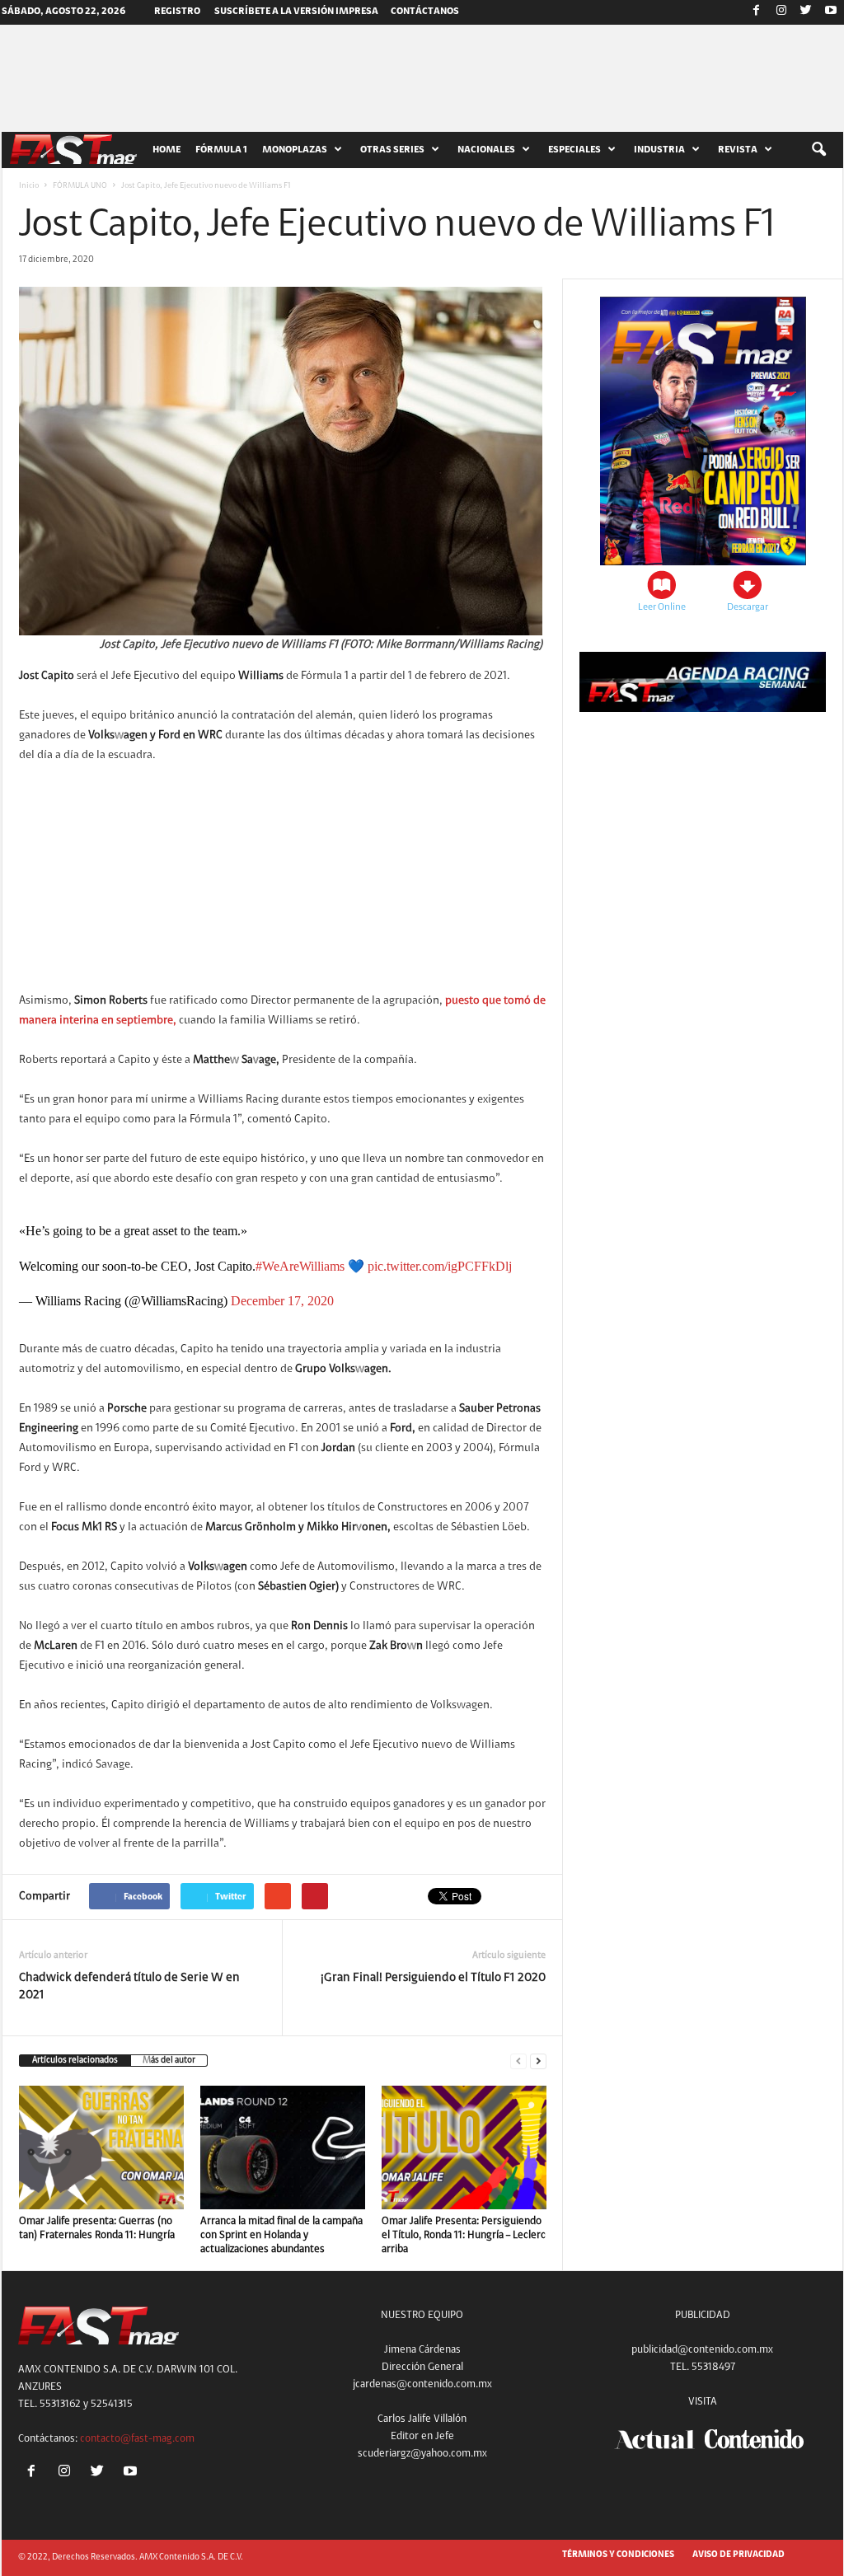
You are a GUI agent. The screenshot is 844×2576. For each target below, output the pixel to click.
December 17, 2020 (282, 1301)
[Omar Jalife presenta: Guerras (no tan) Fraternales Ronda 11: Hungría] (101, 2147)
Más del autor (169, 2061)
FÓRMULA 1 (221, 150)
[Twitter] (806, 12)
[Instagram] (781, 12)
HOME (166, 150)
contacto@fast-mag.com (137, 2439)
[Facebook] (757, 12)
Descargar (748, 607)
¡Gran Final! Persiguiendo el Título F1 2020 (433, 1978)
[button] (818, 150)
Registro (177, 12)
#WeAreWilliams (300, 1266)
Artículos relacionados (75, 2061)
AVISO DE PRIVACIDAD (738, 2555)
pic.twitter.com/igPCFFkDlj (440, 1266)
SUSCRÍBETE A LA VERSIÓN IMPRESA (296, 12)
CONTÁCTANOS (425, 12)
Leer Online (662, 607)
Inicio (29, 186)
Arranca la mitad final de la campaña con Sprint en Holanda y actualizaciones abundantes (281, 2235)
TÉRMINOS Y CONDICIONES (618, 2555)
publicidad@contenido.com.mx (702, 2350)
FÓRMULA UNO (80, 186)
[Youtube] (831, 12)
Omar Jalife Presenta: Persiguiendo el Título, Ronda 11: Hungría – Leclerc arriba (464, 2235)
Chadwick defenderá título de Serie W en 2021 (129, 1987)
